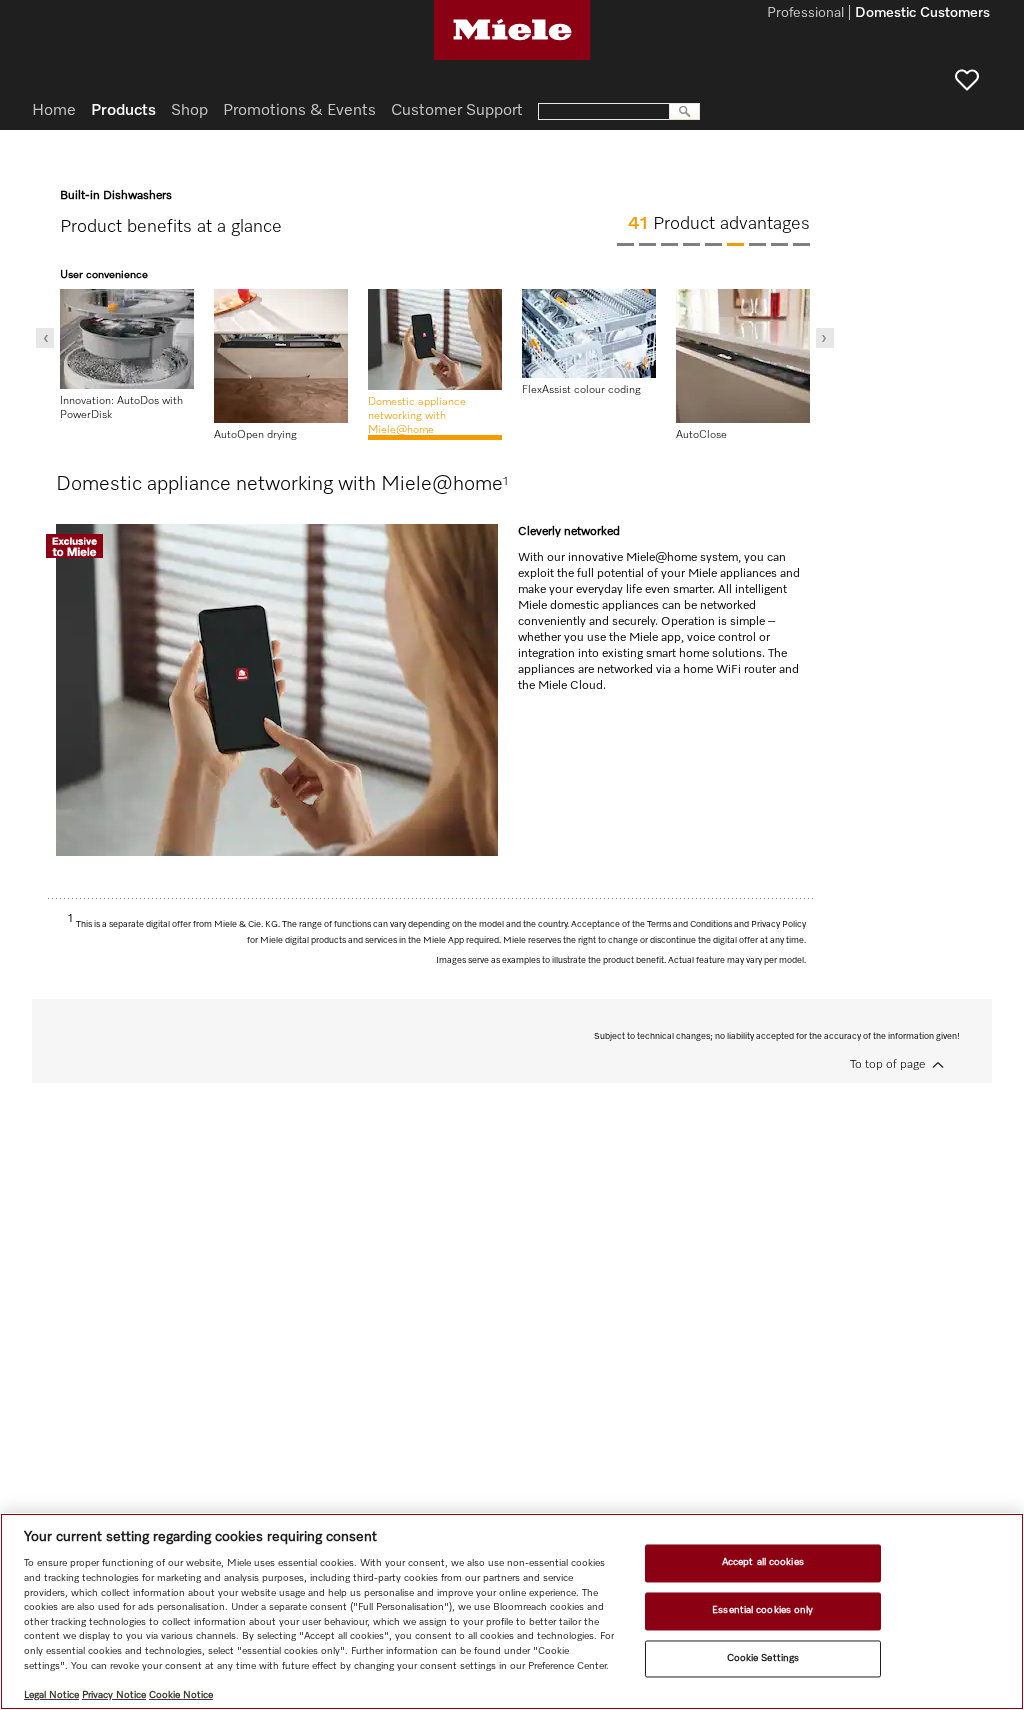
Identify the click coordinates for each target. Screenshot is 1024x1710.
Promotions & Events (299, 111)
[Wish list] (967, 80)
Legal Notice (51, 1695)
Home (54, 111)
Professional (805, 14)
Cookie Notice (181, 1695)
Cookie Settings (763, 1658)
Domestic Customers (922, 14)
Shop (189, 111)
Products (123, 111)
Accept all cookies (763, 1563)
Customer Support (457, 111)
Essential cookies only (762, 1610)
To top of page (887, 1065)
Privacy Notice (114, 1695)
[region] (512, 1611)
